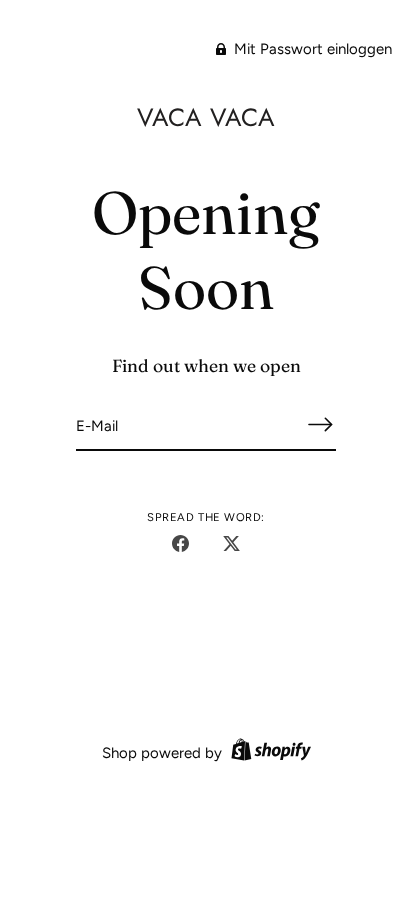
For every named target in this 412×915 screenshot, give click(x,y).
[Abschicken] (320, 424)
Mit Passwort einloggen (311, 49)
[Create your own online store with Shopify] (268, 753)
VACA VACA (206, 117)
